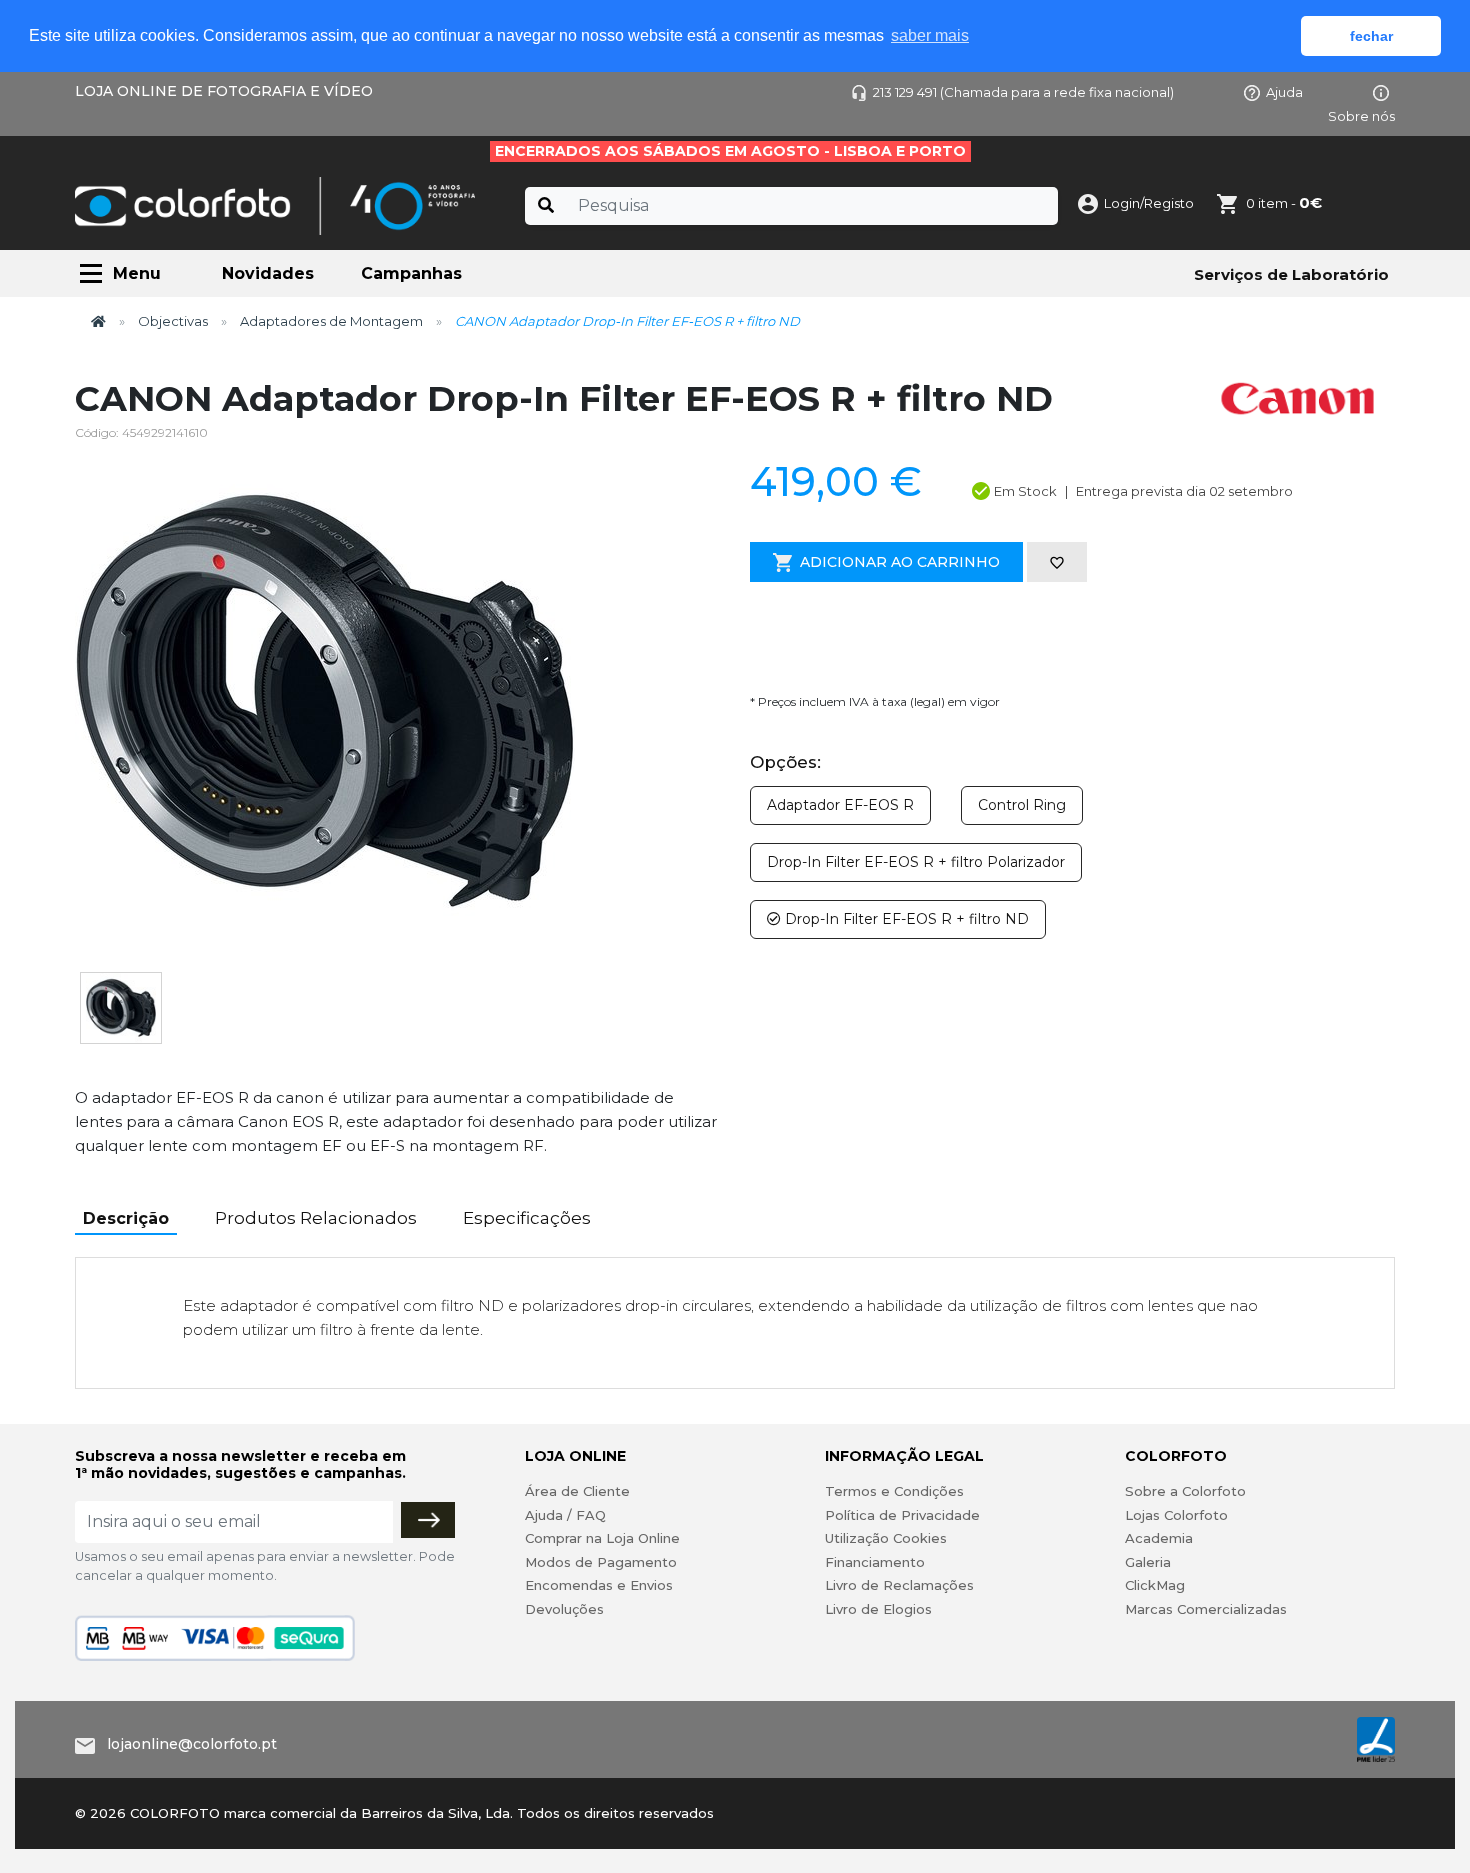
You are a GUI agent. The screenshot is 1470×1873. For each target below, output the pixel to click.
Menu (137, 273)
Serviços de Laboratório (1291, 274)
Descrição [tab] (126, 1218)
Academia (1159, 1538)
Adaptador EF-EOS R (840, 805)
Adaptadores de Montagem (331, 321)
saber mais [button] (930, 35)
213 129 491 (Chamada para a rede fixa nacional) (1023, 92)
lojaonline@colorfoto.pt (192, 1744)
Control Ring (1022, 805)
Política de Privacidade (902, 1515)
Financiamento (875, 1562)
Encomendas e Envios (599, 1585)
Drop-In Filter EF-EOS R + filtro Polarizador (916, 862)
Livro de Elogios (878, 1609)
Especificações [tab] (527, 1218)
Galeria (1148, 1562)
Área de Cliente (577, 1491)
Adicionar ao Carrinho (900, 562)
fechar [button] (1371, 36)
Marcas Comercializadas (1206, 1609)
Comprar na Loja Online (602, 1538)
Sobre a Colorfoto (1185, 1491)
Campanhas (411, 273)
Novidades (268, 273)
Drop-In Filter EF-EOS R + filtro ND (905, 919)
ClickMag (1155, 1585)
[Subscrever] (428, 1520)
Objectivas (173, 321)
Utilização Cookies (886, 1538)
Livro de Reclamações (899, 1585)
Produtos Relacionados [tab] (316, 1218)
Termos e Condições (894, 1491)
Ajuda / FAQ (565, 1515)
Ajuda (1284, 92)
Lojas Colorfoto (1176, 1515)
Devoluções (564, 1609)
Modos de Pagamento (601, 1562)
